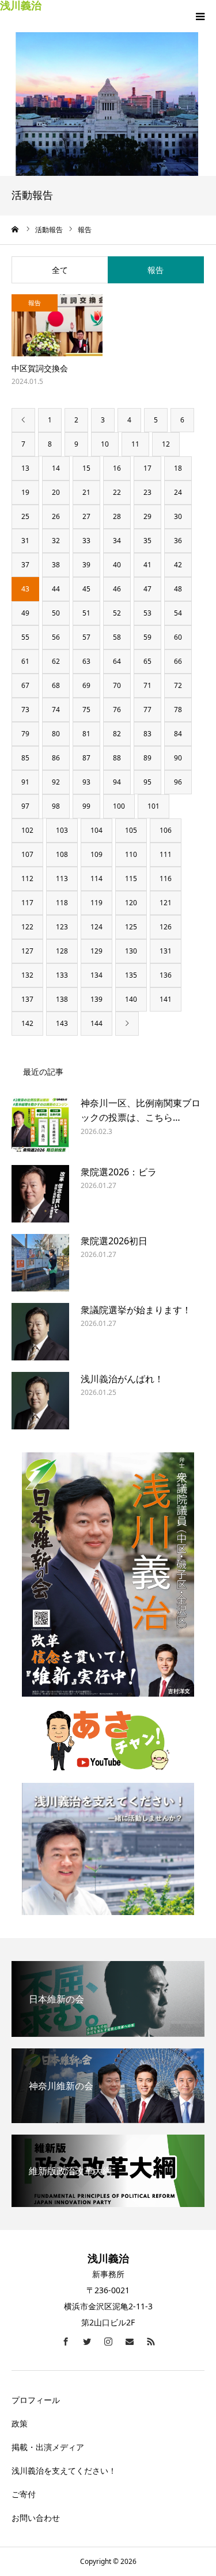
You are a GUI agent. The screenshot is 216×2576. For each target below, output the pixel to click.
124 (96, 927)
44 (56, 589)
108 (62, 854)
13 (25, 468)
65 (147, 661)
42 (178, 565)
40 (117, 565)
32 (56, 541)
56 (56, 637)
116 (166, 878)
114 (96, 878)
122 (27, 927)
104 (96, 830)
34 (117, 541)
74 (56, 710)
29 (147, 516)
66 (178, 661)
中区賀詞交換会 (40, 368)
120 (131, 903)
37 (25, 565)
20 (56, 492)
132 (27, 975)
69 (86, 685)
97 (25, 806)
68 (56, 685)
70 (117, 685)
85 (25, 758)
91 (25, 782)
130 (131, 951)
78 (178, 710)
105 (131, 830)
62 (56, 661)
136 (166, 975)
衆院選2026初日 (114, 1241)
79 (25, 734)
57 (86, 637)
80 (56, 734)
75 (86, 710)
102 (27, 830)
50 (56, 613)
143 (62, 1023)
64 (117, 661)
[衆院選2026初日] (40, 1263)
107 (27, 854)
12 (166, 444)
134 (96, 975)
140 (131, 999)
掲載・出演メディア (48, 2447)
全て (60, 270)
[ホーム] (16, 229)
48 (178, 589)
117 (27, 903)
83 (147, 734)
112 (27, 878)
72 (178, 685)
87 (86, 758)
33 (86, 541)
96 (178, 782)
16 (117, 468)
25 (25, 516)
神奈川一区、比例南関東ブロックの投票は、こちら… (141, 1110)
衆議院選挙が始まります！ (136, 1310)
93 (86, 782)
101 (154, 806)
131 (166, 951)
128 (62, 951)
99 (86, 806)
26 (56, 516)
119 (96, 903)
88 (117, 758)
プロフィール (36, 2400)
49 (25, 613)
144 (96, 1023)
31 (25, 541)
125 (131, 927)
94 (117, 782)
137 (27, 999)
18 (178, 468)
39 (86, 565)
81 (86, 734)
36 (178, 541)
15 (86, 468)
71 (147, 685)
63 (86, 661)
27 (86, 516)
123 (62, 927)
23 (147, 492)
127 (27, 951)
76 (117, 710)
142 (27, 1023)
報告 (156, 270)
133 (62, 975)
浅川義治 (21, 5)
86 (56, 758)
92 (56, 782)
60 (178, 637)
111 (166, 854)
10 (105, 444)
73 (25, 710)
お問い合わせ (36, 2518)
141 (166, 999)
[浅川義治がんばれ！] (40, 1401)
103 (62, 830)
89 (147, 758)
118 (62, 903)
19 (25, 492)
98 (56, 806)
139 (96, 999)
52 (117, 613)
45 (86, 589)
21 (86, 492)
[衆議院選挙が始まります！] (40, 1332)
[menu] (200, 16)
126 (166, 927)
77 (147, 710)
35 (147, 541)
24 (178, 492)
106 (166, 830)
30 (178, 516)
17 (147, 468)
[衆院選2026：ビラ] (40, 1194)
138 (62, 999)
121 (166, 903)
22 (117, 492)
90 (178, 758)
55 (25, 637)
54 (178, 613)
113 (62, 878)
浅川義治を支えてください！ (64, 2471)
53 (147, 613)
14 (56, 468)
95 (147, 782)
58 (117, 637)
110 (131, 854)
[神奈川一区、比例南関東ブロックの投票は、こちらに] (40, 1125)
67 (25, 685)
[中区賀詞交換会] (57, 326)
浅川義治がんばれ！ (122, 1379)
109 (96, 854)
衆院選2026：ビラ (119, 1172)
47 (147, 589)
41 (147, 565)
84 (178, 734)
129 (96, 951)
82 (117, 734)
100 (119, 806)
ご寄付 (24, 2494)
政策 (20, 2423)
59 (147, 637)
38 (56, 565)
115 (131, 878)
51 (86, 613)
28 (117, 516)
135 (131, 975)
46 (117, 589)
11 (135, 444)
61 (25, 661)
